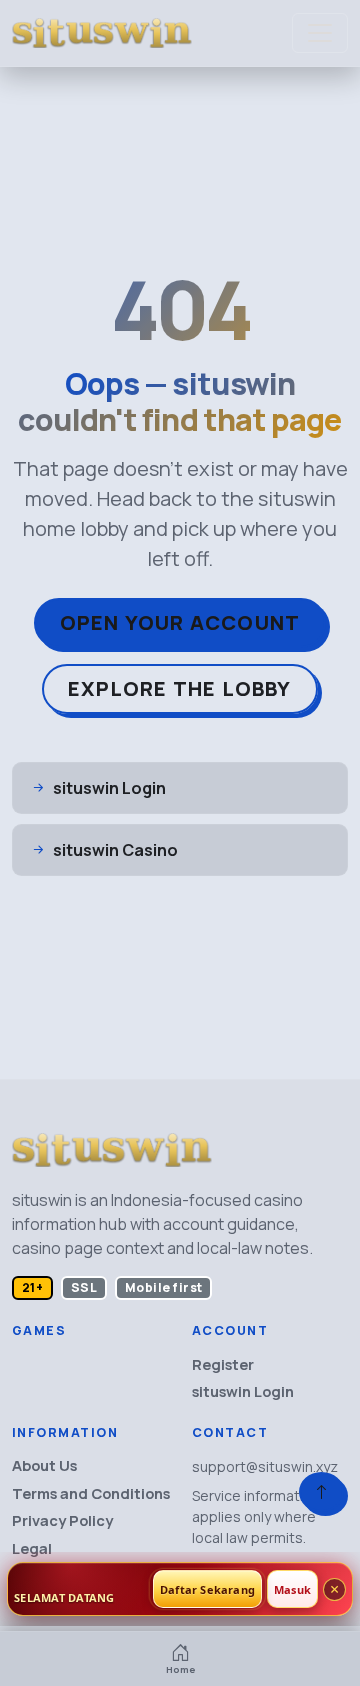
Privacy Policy (62, 1520)
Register (223, 1364)
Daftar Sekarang (207, 1589)
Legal (32, 1548)
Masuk (292, 1589)
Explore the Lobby (179, 688)
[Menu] (320, 33)
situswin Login (243, 1391)
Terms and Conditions (91, 1493)
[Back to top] (321, 1492)
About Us (44, 1465)
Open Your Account (180, 622)
